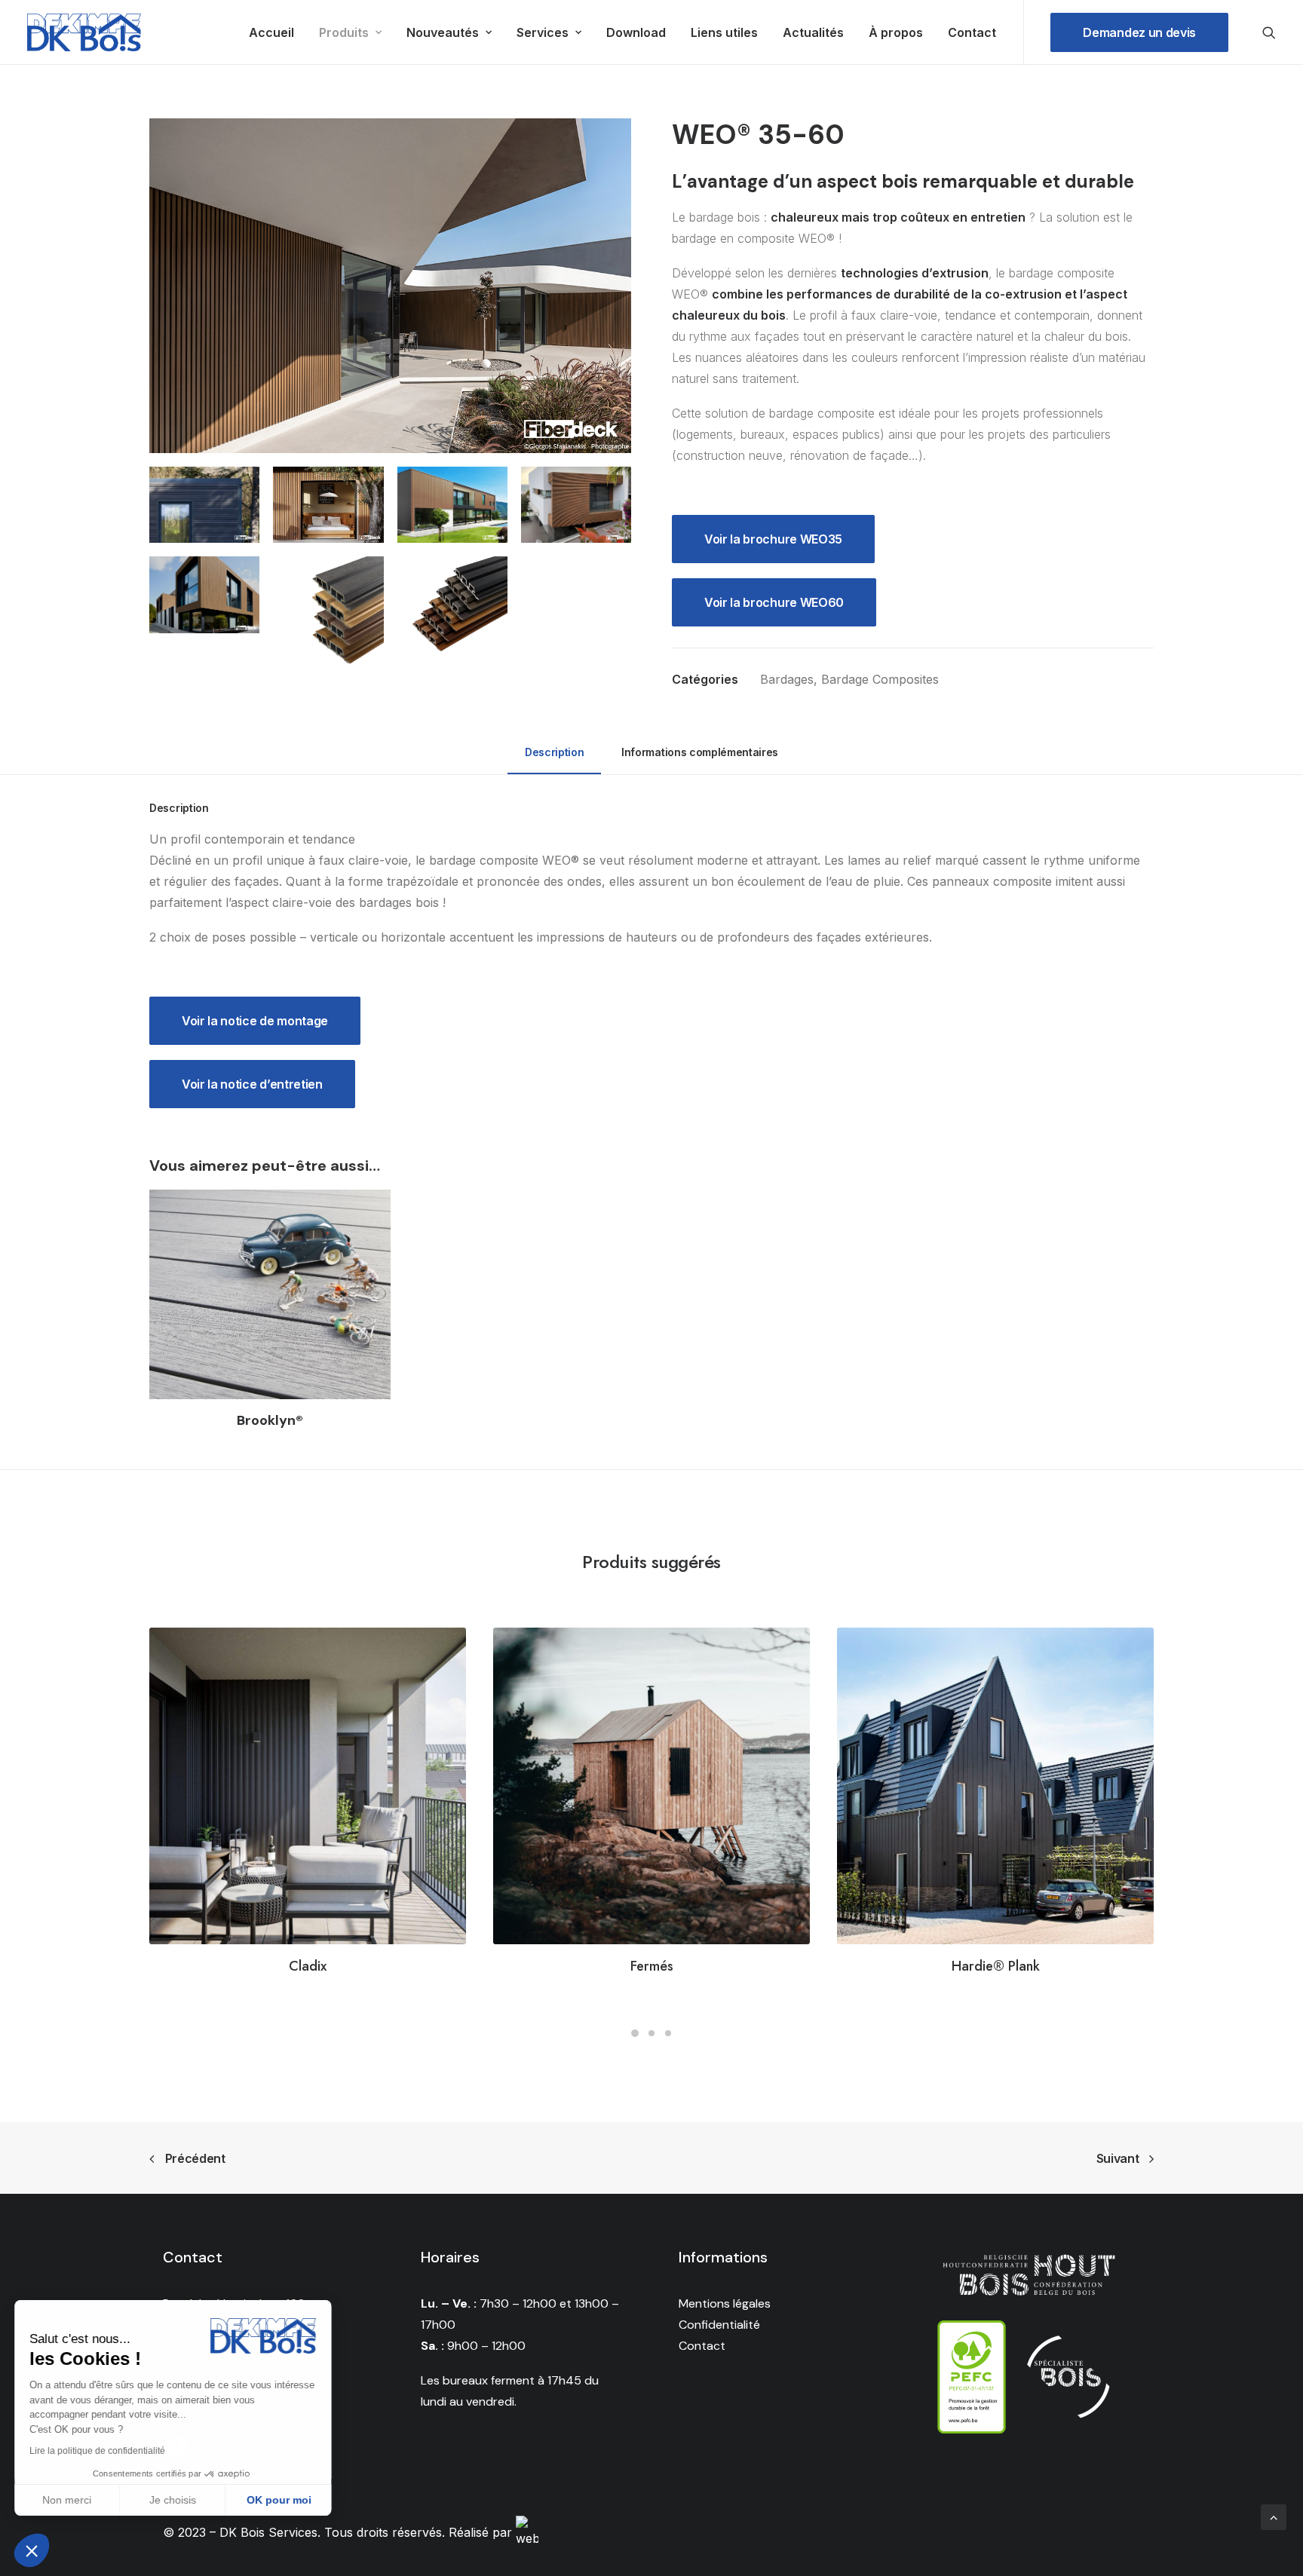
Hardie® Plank (996, 1966)
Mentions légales (725, 2303)
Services (543, 32)
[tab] (554, 759)
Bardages (787, 679)
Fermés (652, 1966)
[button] (32, 2550)
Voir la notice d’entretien (252, 1084)
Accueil (271, 32)
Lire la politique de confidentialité (98, 2451)
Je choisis (173, 2500)
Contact (972, 32)
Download (636, 32)
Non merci (67, 2500)
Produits (344, 32)
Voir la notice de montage (255, 1021)
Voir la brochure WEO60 (774, 602)
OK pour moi (279, 2500)
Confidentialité (719, 2325)
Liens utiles (724, 32)
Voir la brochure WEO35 (773, 539)
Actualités (813, 32)
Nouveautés (443, 32)
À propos (896, 32)
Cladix (308, 1966)
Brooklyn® (270, 1420)
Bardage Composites (880, 679)
